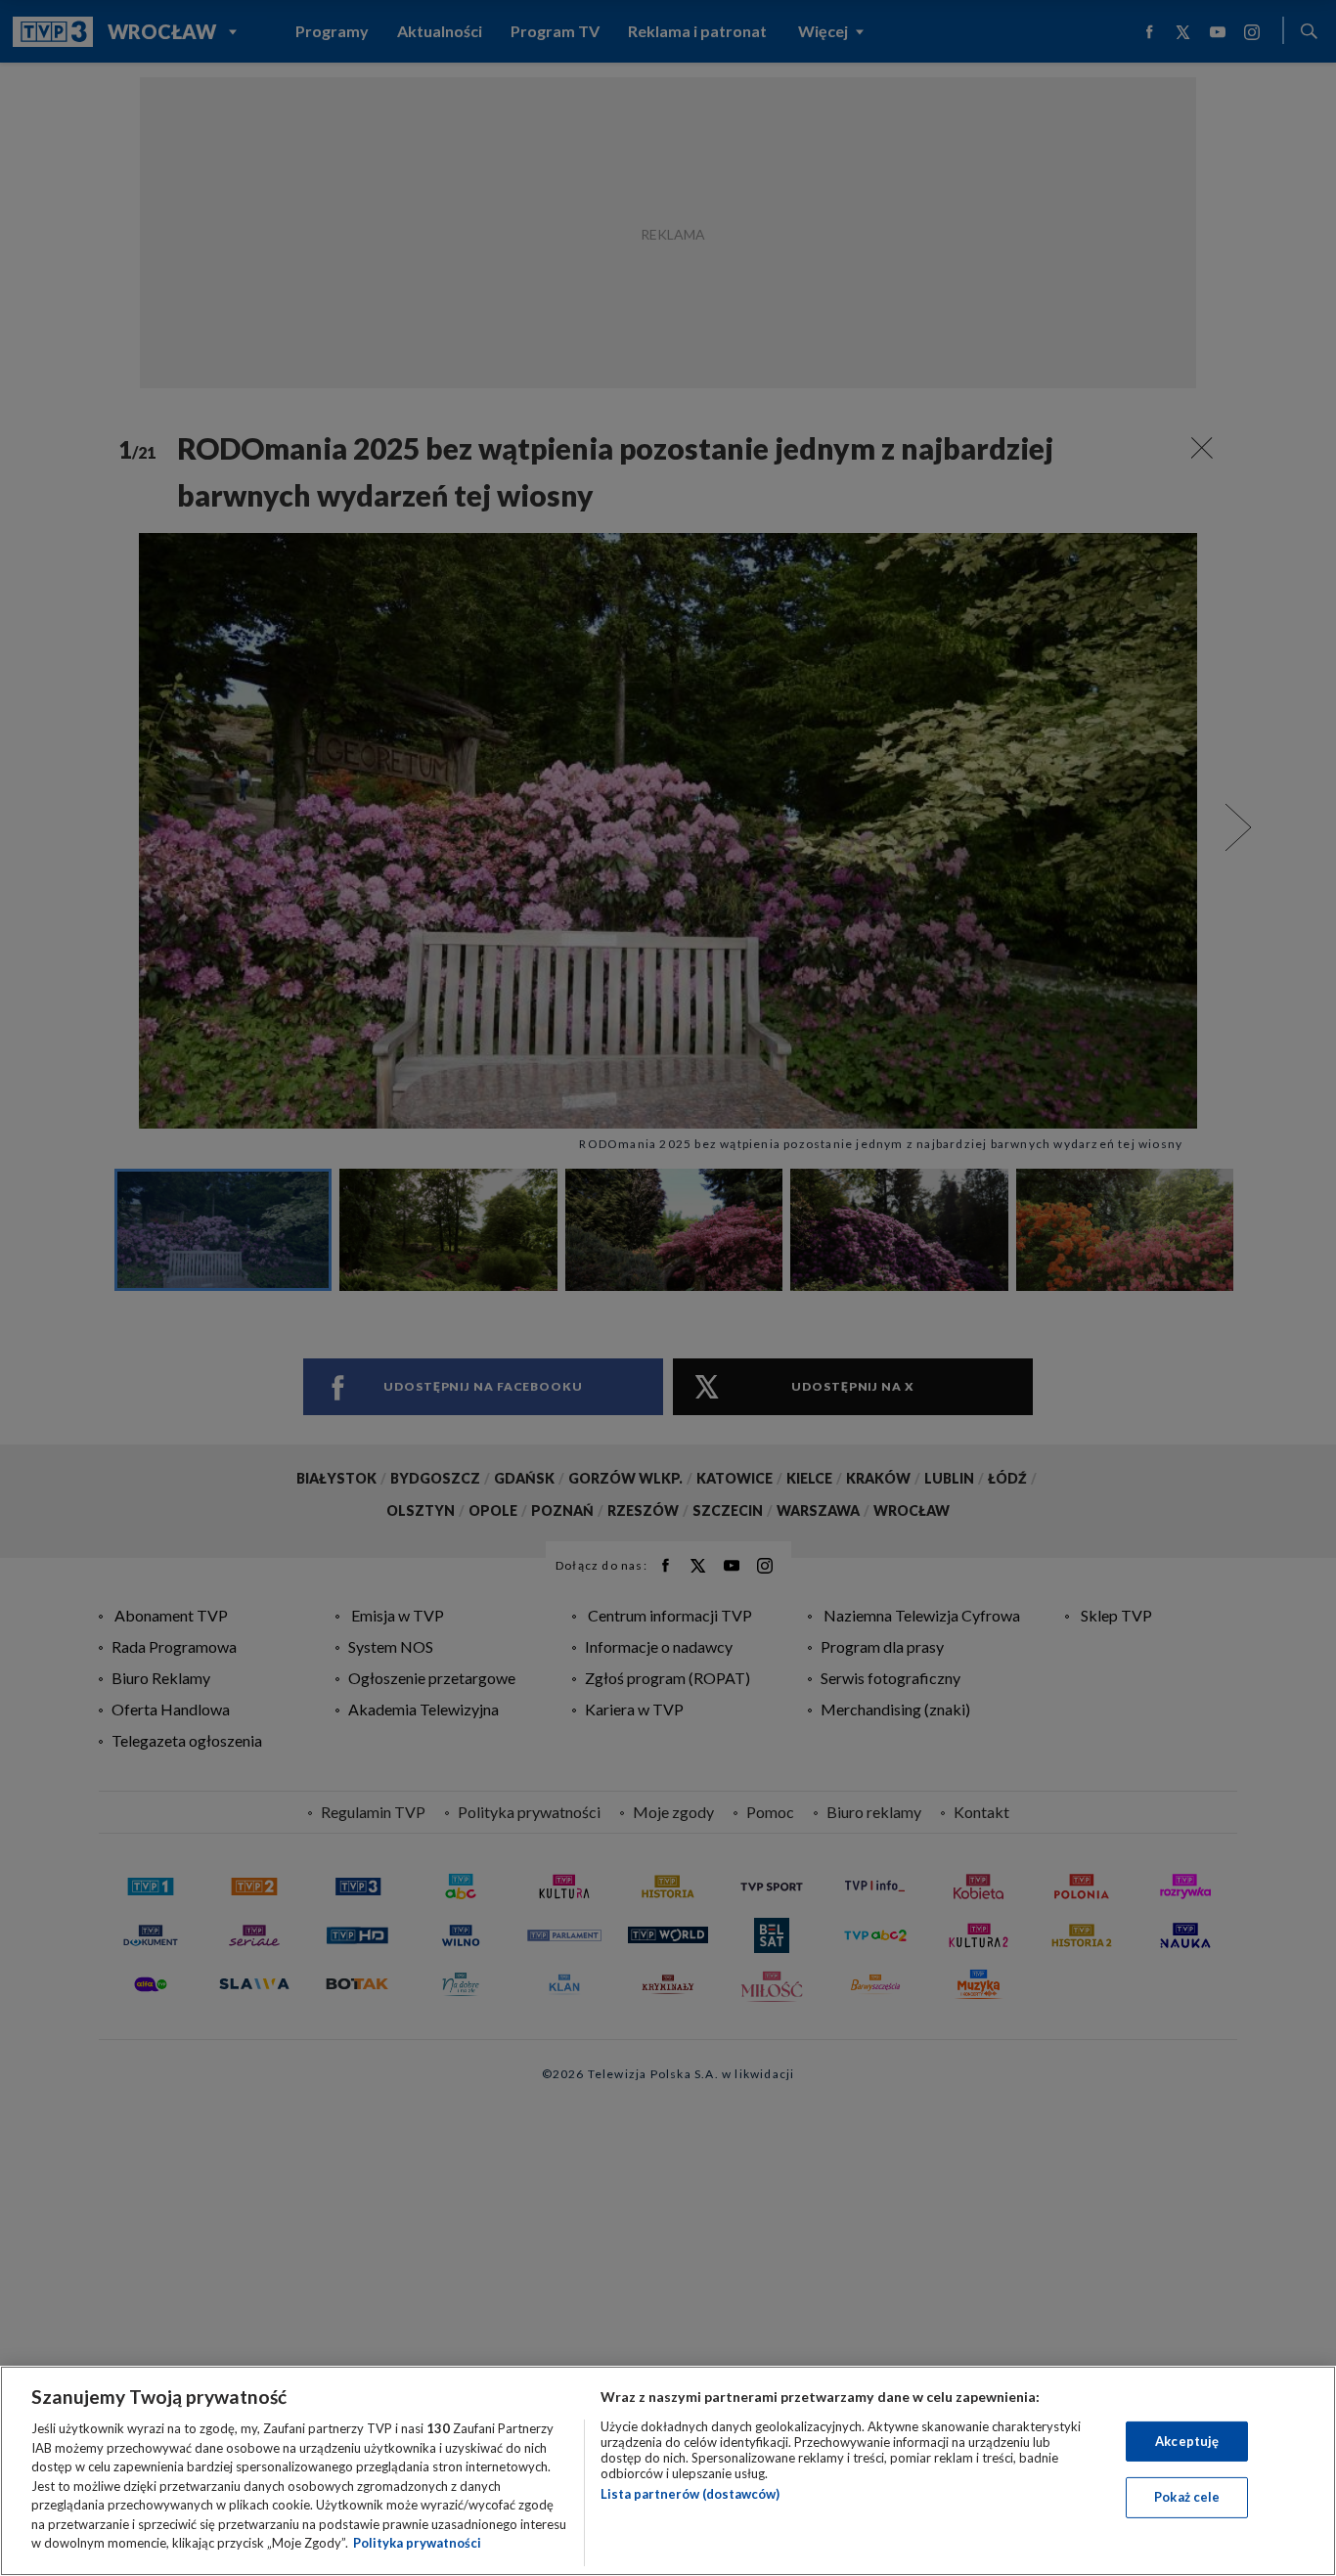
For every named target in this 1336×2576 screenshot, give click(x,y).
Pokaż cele (1187, 2497)
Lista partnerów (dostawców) (690, 2494)
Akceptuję (1187, 2441)
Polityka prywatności (417, 2543)
